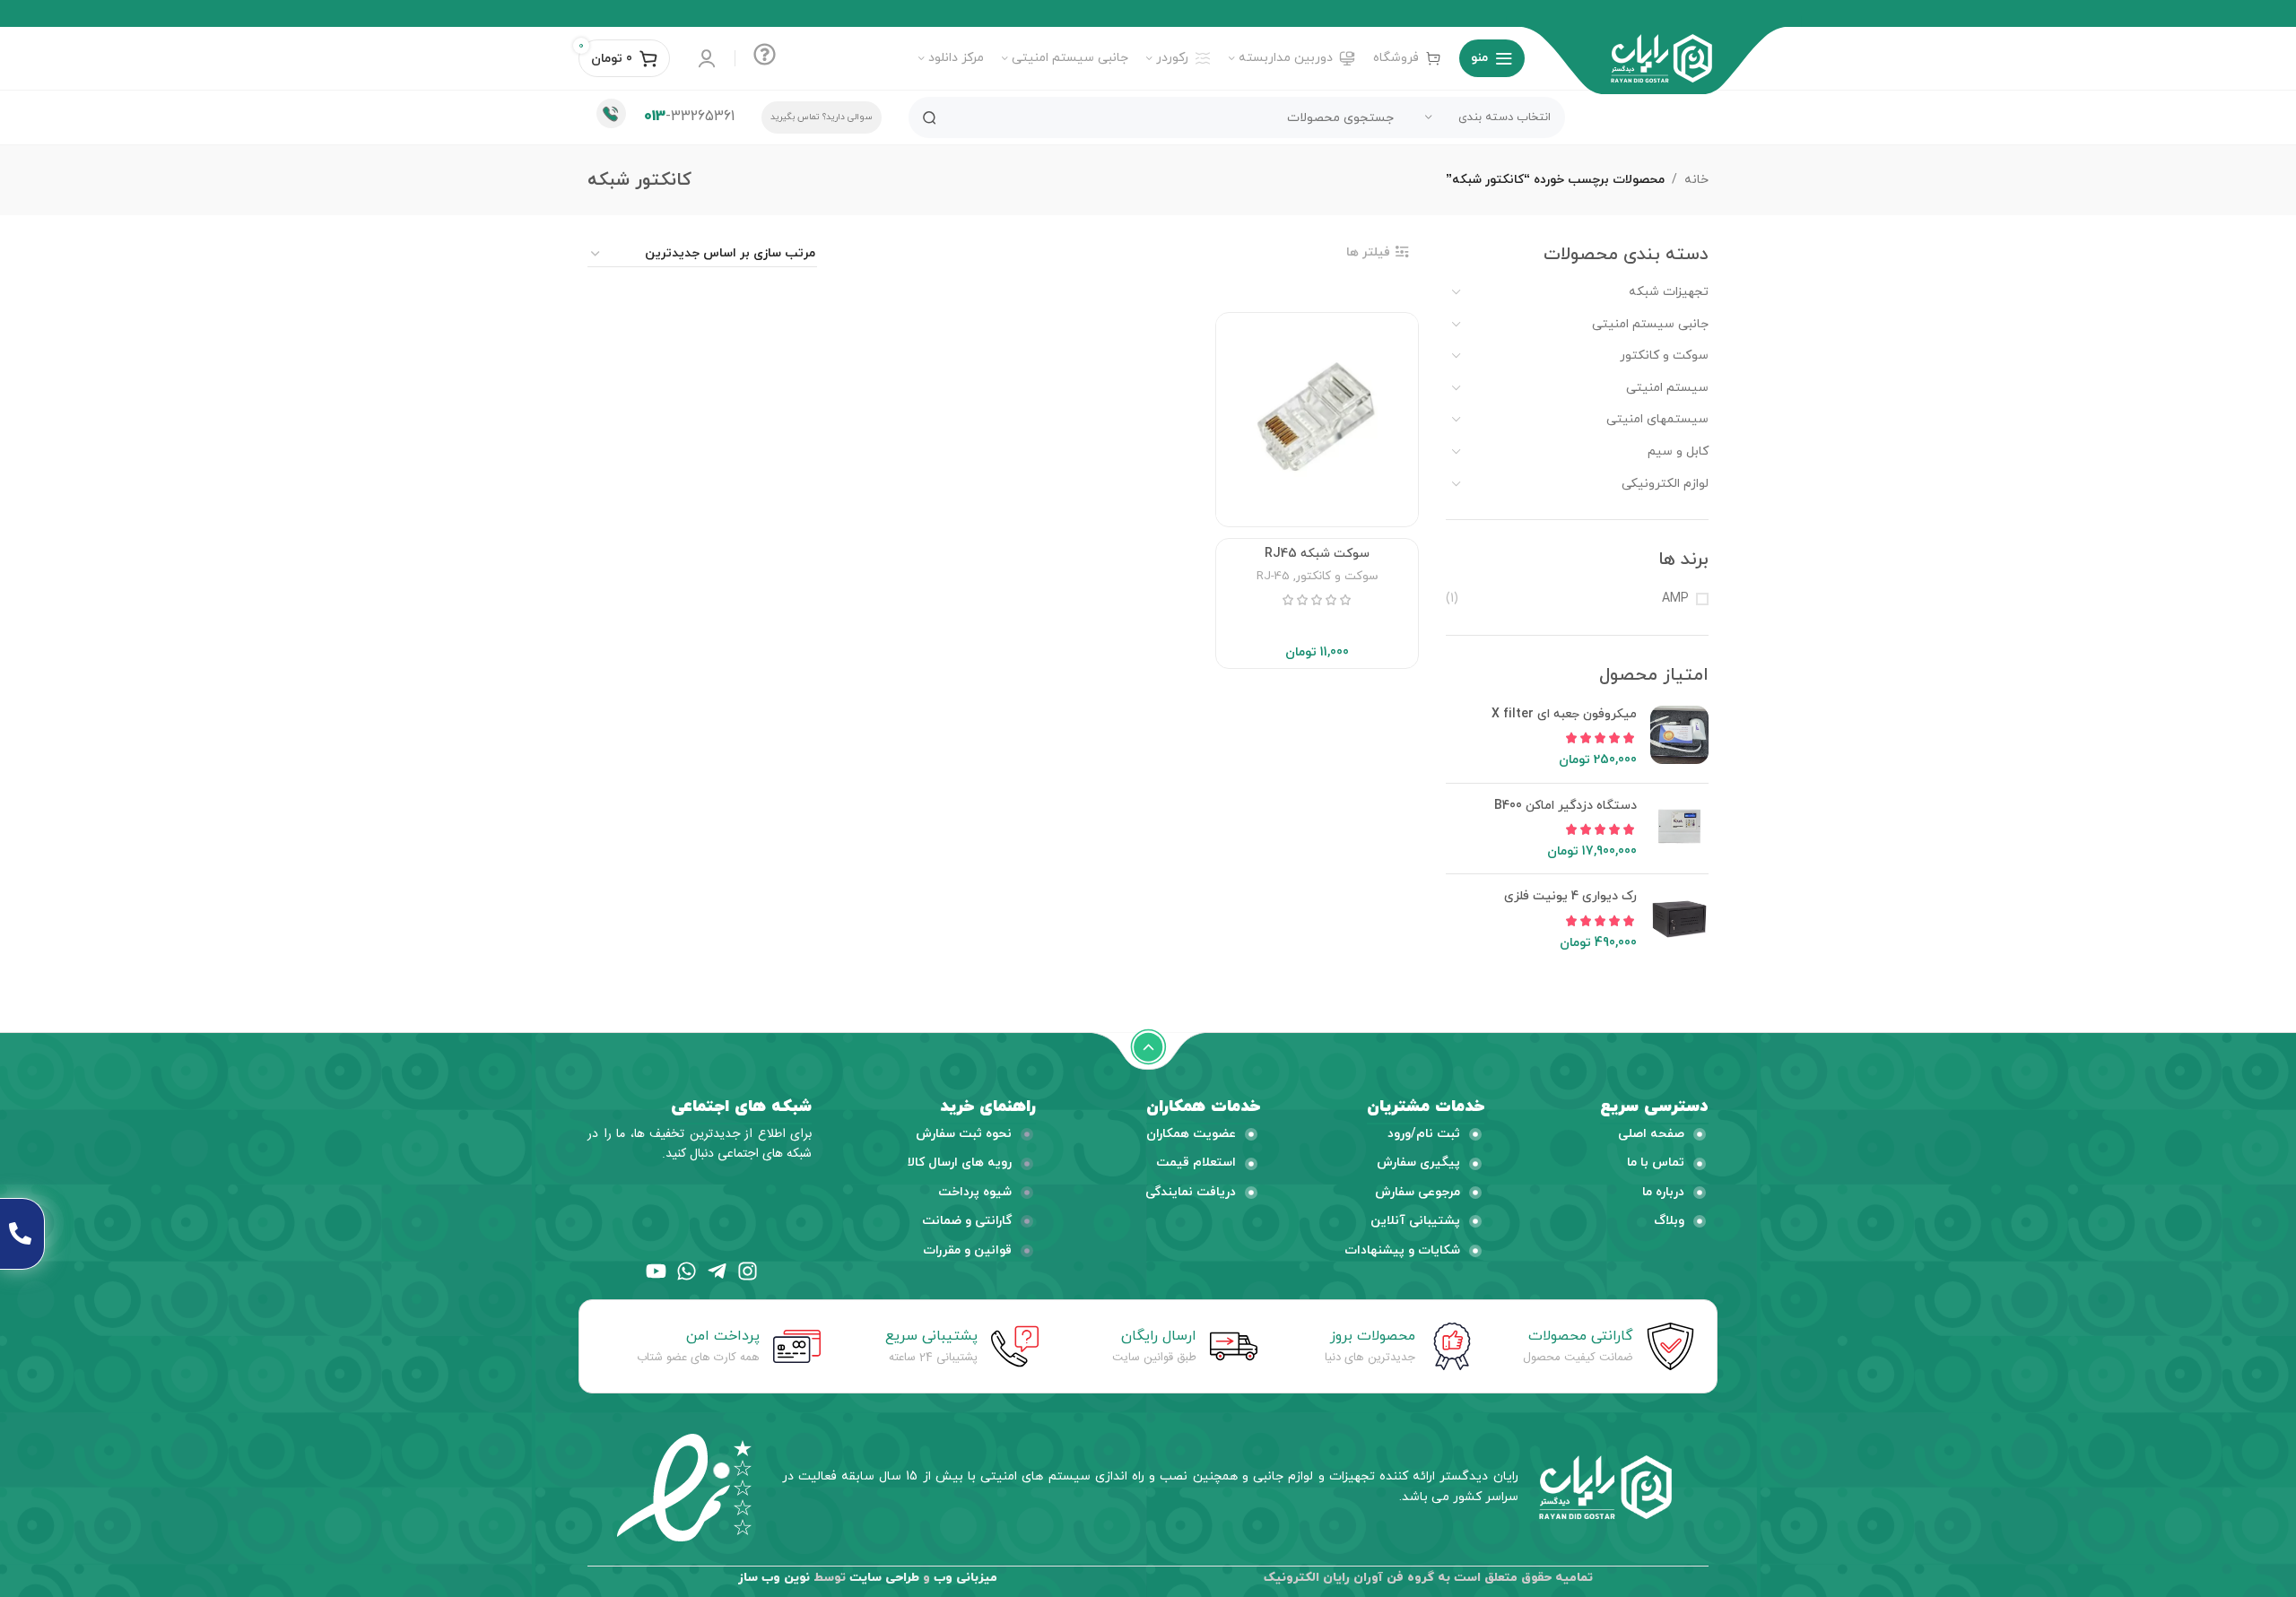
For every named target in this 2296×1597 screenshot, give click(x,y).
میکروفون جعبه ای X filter (1564, 714)
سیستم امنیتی (1667, 388)
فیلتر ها (1368, 252)
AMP (1675, 599)
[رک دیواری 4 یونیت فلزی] (1679, 920)
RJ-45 (1273, 576)
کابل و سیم (1678, 451)
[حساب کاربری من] (707, 58)
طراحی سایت (884, 1578)
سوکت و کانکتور (1664, 356)
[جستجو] (929, 117)
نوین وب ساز (774, 1578)
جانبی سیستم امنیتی (1650, 324)
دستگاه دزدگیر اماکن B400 (1565, 806)
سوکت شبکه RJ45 (1317, 554)
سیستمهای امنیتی (1657, 419)
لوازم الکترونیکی (1665, 484)
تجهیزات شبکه (1669, 292)
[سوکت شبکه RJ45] (1317, 417)
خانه (1696, 180)
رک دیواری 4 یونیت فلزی (1570, 896)
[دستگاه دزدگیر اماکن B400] (1679, 829)
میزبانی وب (965, 1578)
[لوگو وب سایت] (1661, 57)
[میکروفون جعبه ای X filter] (1679, 738)
